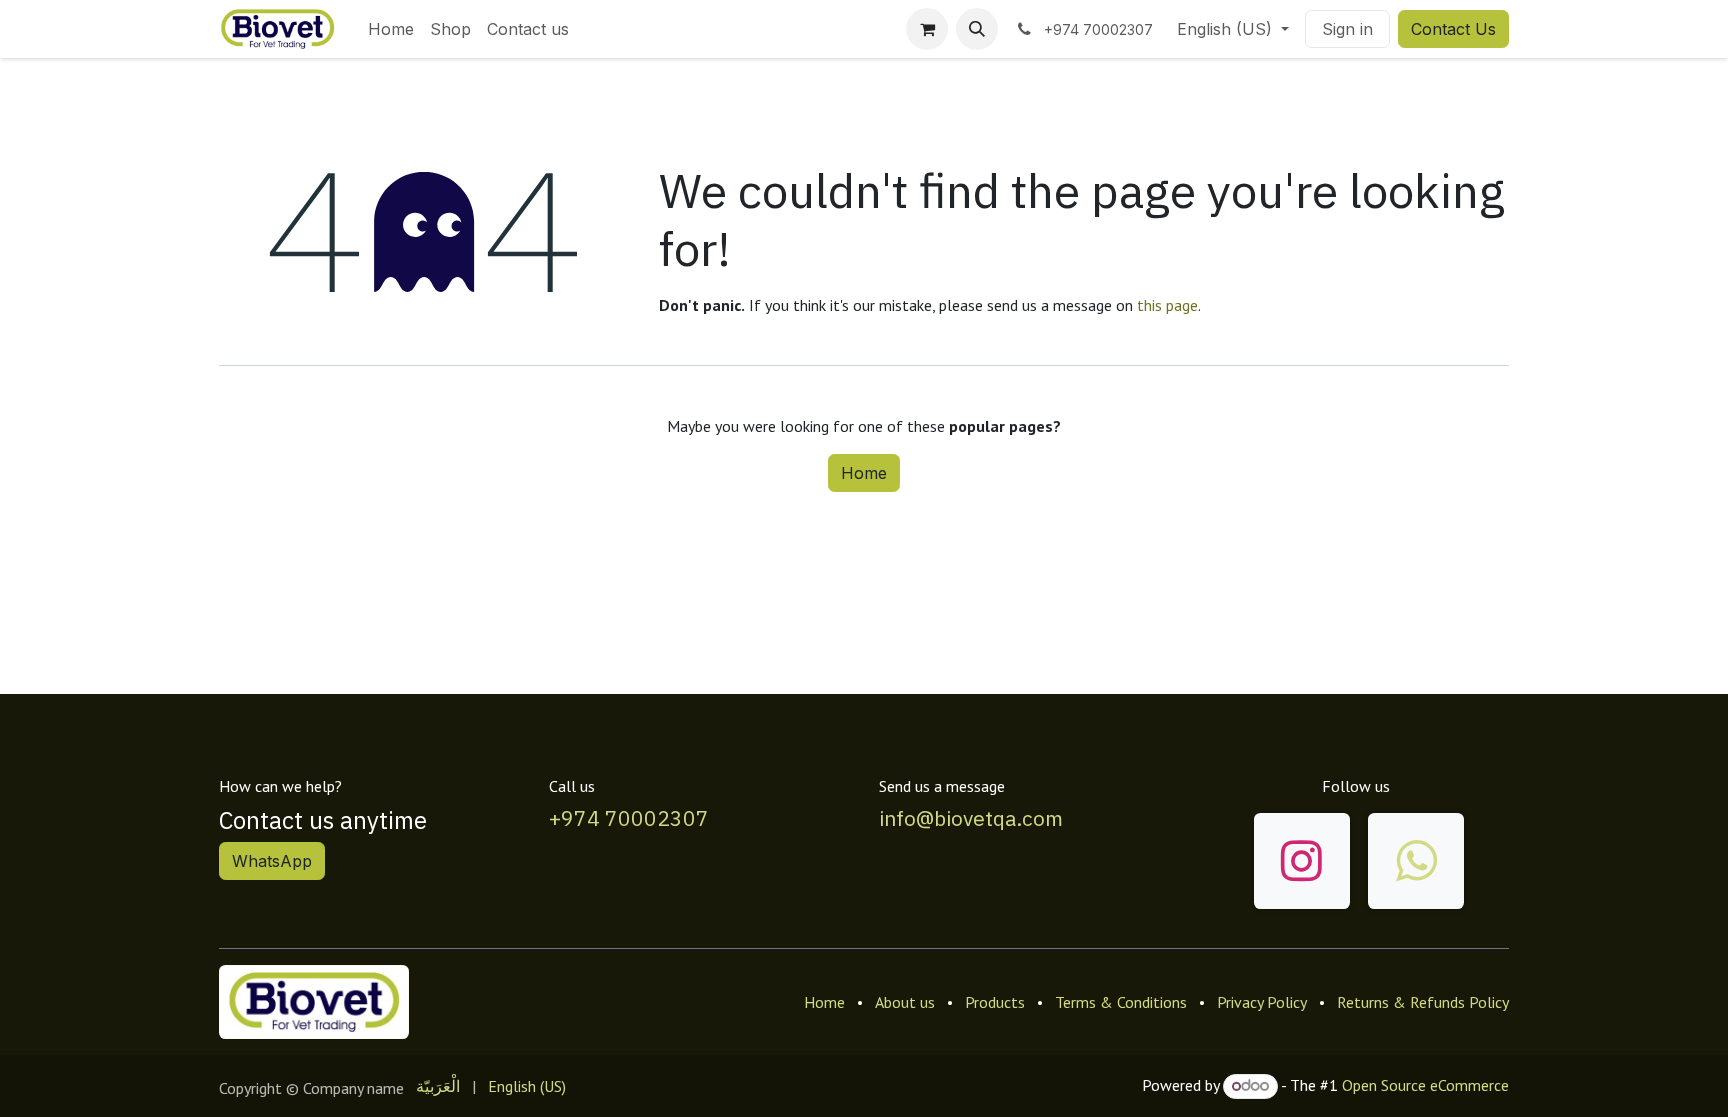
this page (1167, 305)
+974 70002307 (629, 818)
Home (864, 473)
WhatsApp (272, 861)
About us (905, 1002)
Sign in (1347, 29)
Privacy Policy (1262, 1002)
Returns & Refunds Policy (1423, 1002)
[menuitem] (391, 29)
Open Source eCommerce (1425, 1085)
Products (995, 1002)
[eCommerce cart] (927, 29)
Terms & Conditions (1121, 1002)
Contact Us (1453, 29)
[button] (977, 29)
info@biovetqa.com (971, 818)
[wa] (1416, 861)
